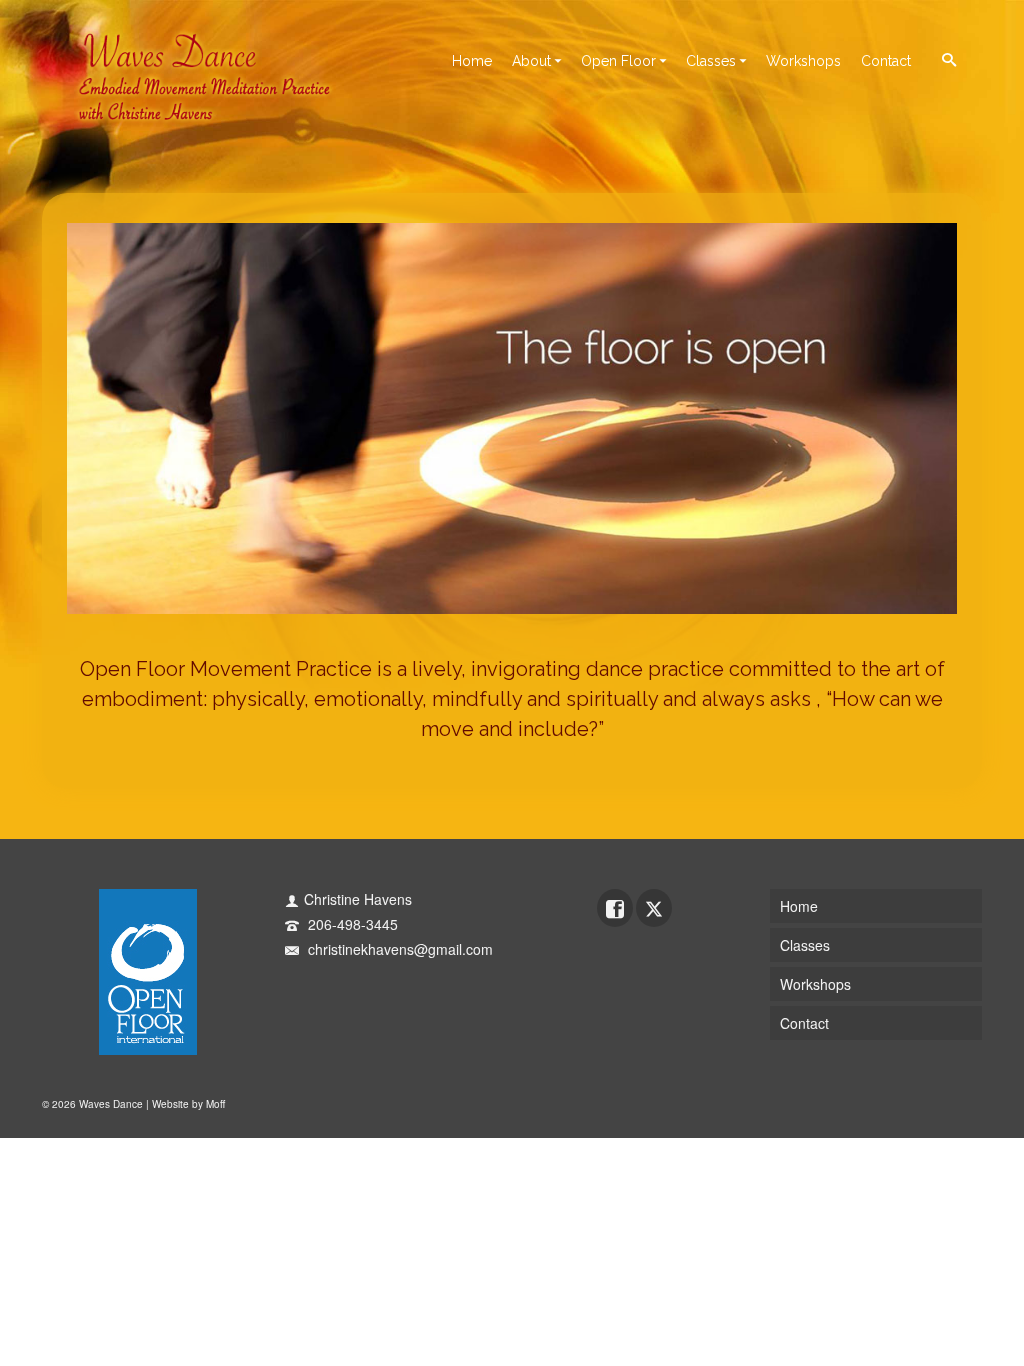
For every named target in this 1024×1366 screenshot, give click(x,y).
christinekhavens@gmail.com (398, 949)
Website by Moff (188, 1104)
